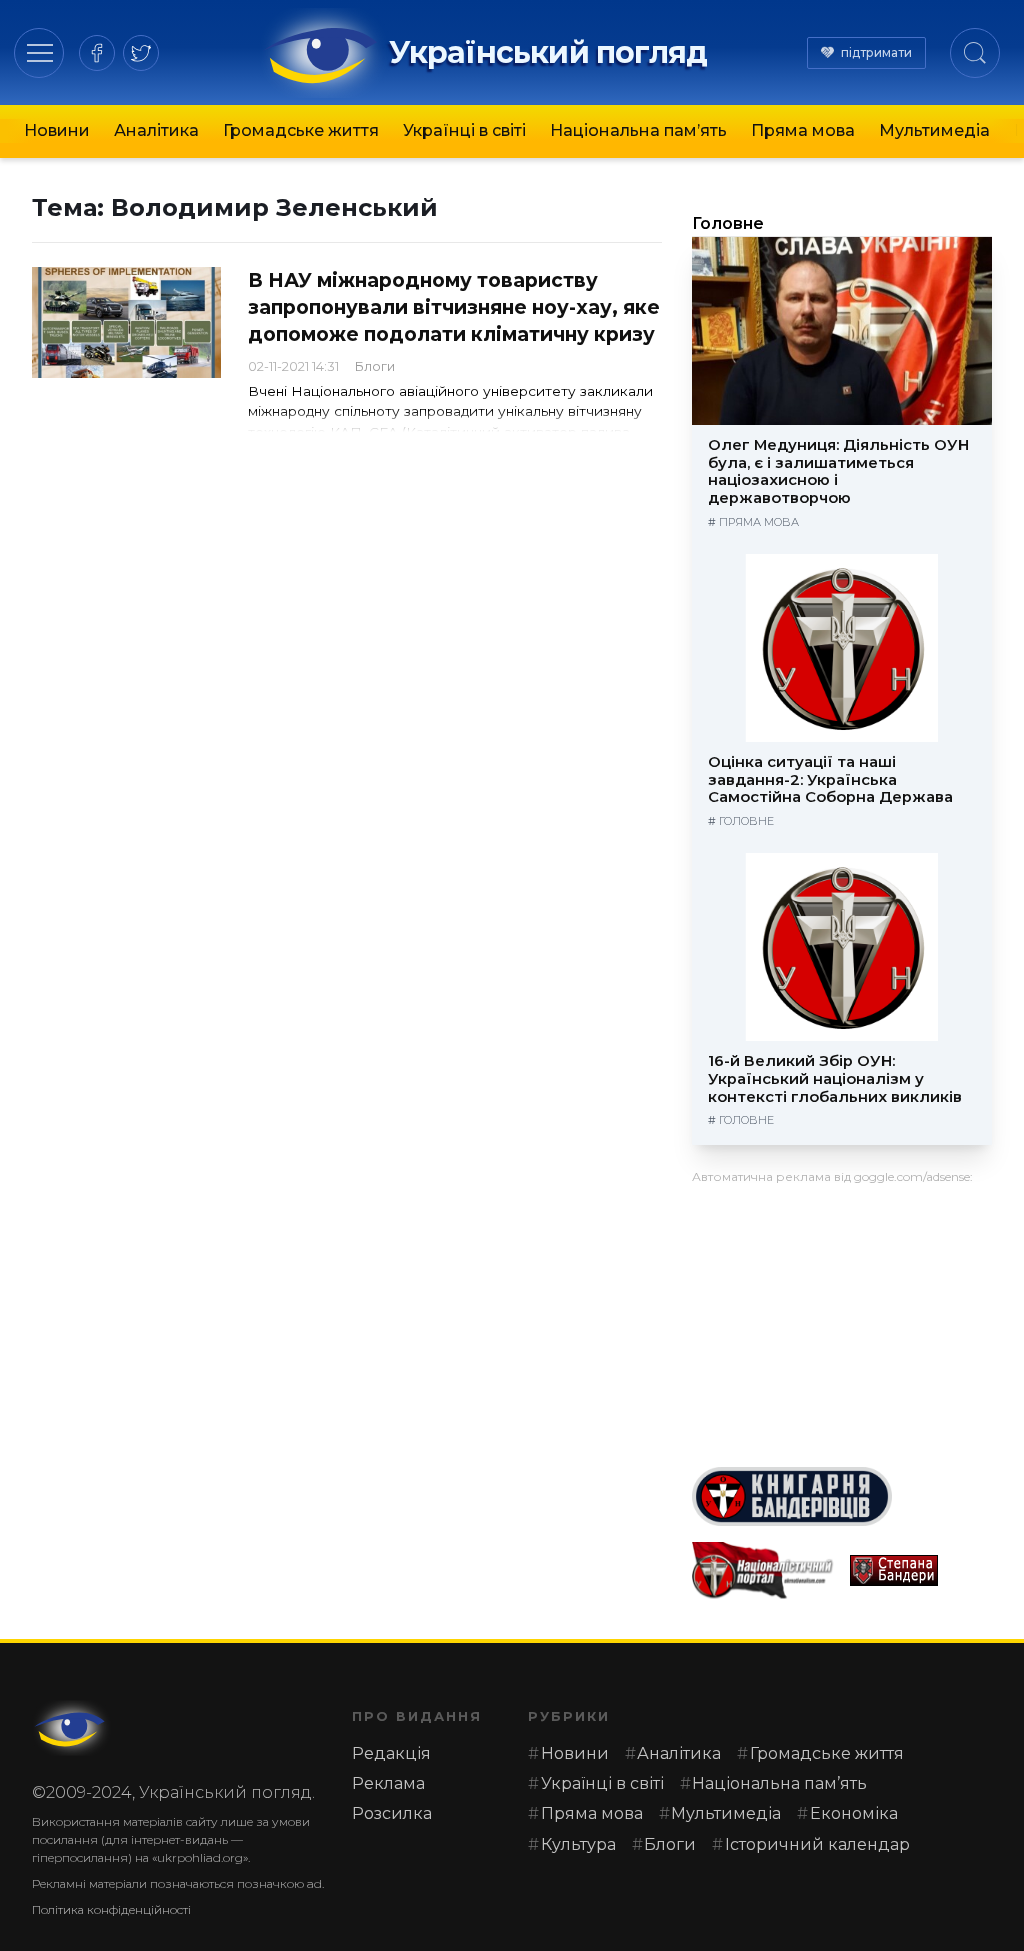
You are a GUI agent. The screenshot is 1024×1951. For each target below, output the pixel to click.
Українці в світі (464, 130)
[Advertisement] (842, 1318)
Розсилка (392, 1813)
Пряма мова (803, 130)
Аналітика (156, 130)
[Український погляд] (72, 1728)
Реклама (388, 1783)
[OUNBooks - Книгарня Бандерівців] (842, 1497)
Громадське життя (301, 130)
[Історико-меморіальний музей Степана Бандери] (921, 1570)
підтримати (876, 52)
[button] (39, 52)
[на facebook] (97, 53)
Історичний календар (817, 1844)
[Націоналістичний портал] (763, 1570)
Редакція (391, 1753)
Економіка (854, 1813)
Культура (578, 1844)
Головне (728, 223)
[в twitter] (141, 53)
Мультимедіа (934, 130)
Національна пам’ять (638, 130)
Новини (57, 130)
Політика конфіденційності (111, 1909)
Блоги (375, 366)
